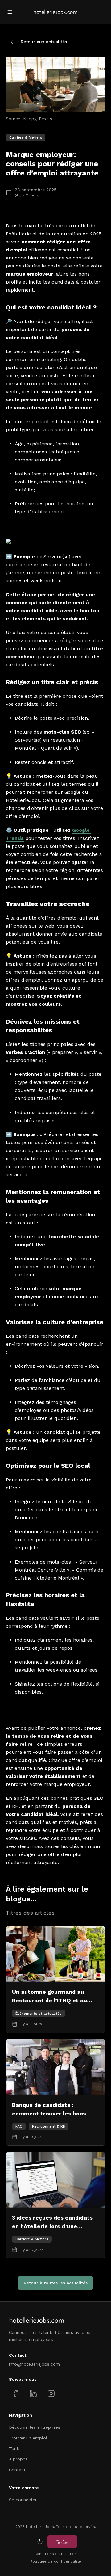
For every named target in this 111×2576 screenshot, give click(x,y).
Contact (17, 2470)
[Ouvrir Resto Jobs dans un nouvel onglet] (62, 2542)
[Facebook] (16, 2393)
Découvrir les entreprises (35, 2427)
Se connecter (23, 2500)
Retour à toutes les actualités (56, 2283)
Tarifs (15, 2448)
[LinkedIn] (33, 2393)
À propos (18, 2459)
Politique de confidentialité (56, 2561)
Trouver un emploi (28, 2438)
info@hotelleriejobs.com (34, 2364)
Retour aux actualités (44, 42)
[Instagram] (51, 2393)
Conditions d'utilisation (55, 2554)
